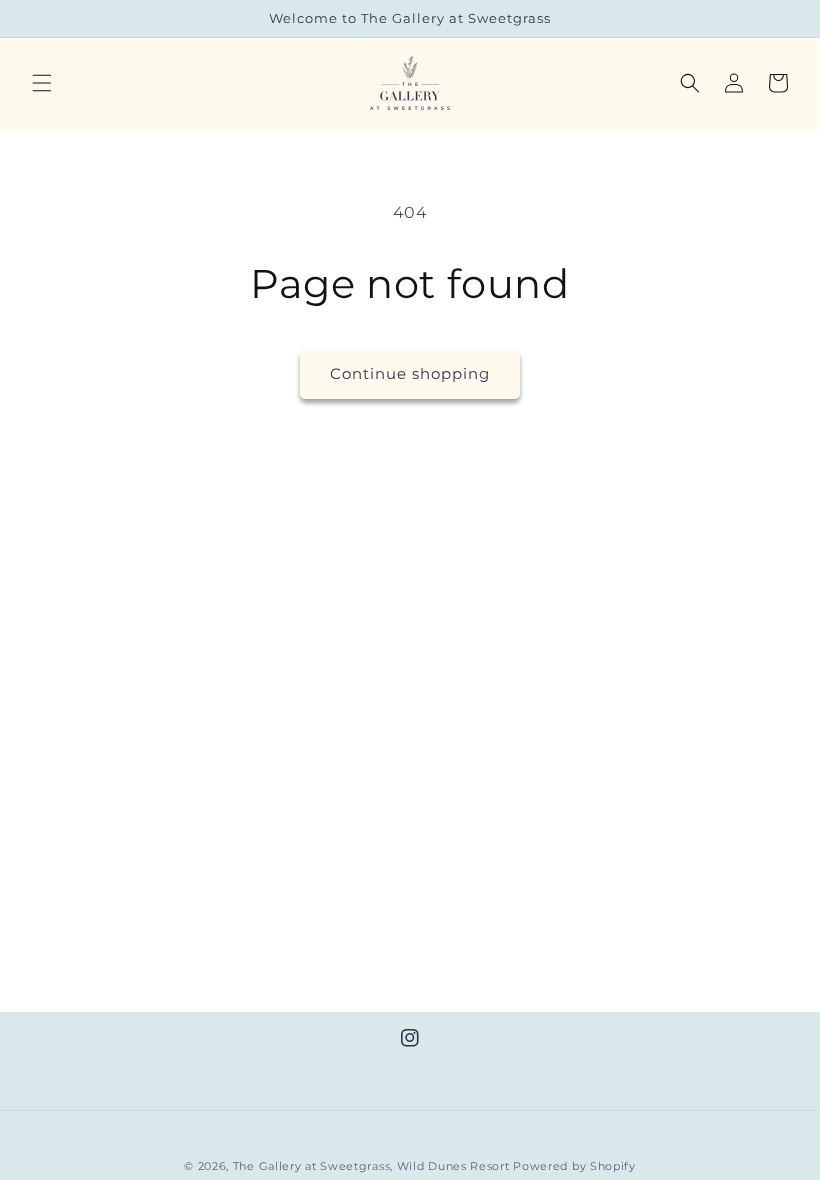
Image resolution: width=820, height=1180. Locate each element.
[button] (42, 83)
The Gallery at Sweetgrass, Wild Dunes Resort (371, 1166)
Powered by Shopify (574, 1166)
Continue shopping (410, 373)
